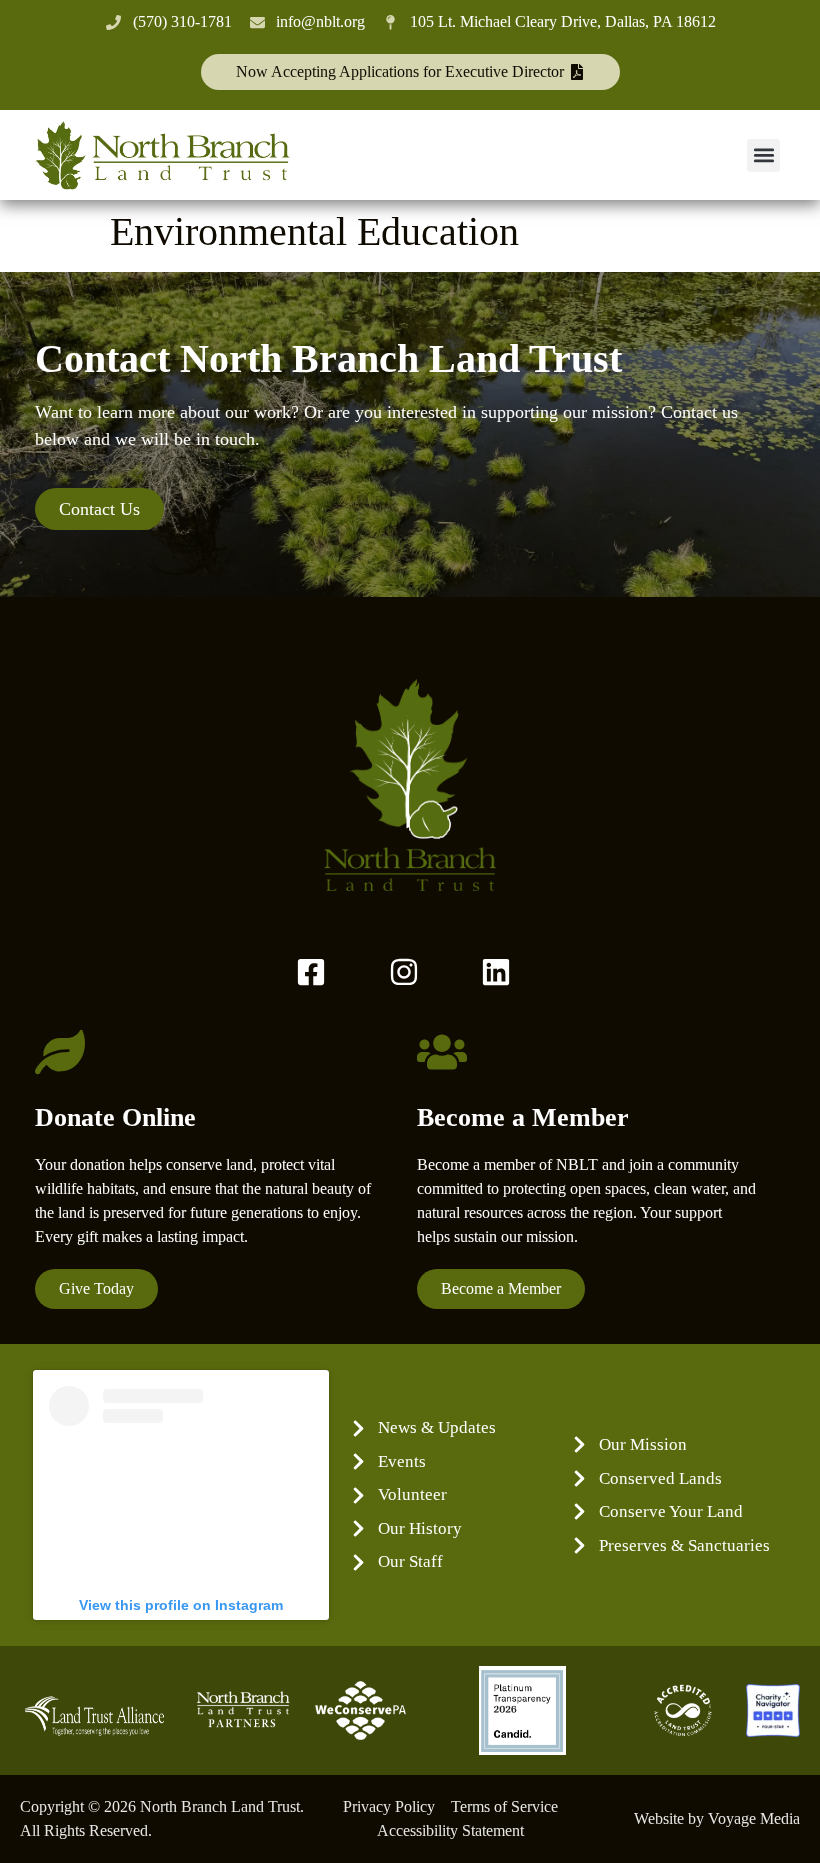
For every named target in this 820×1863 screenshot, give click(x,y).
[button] (763, 155)
